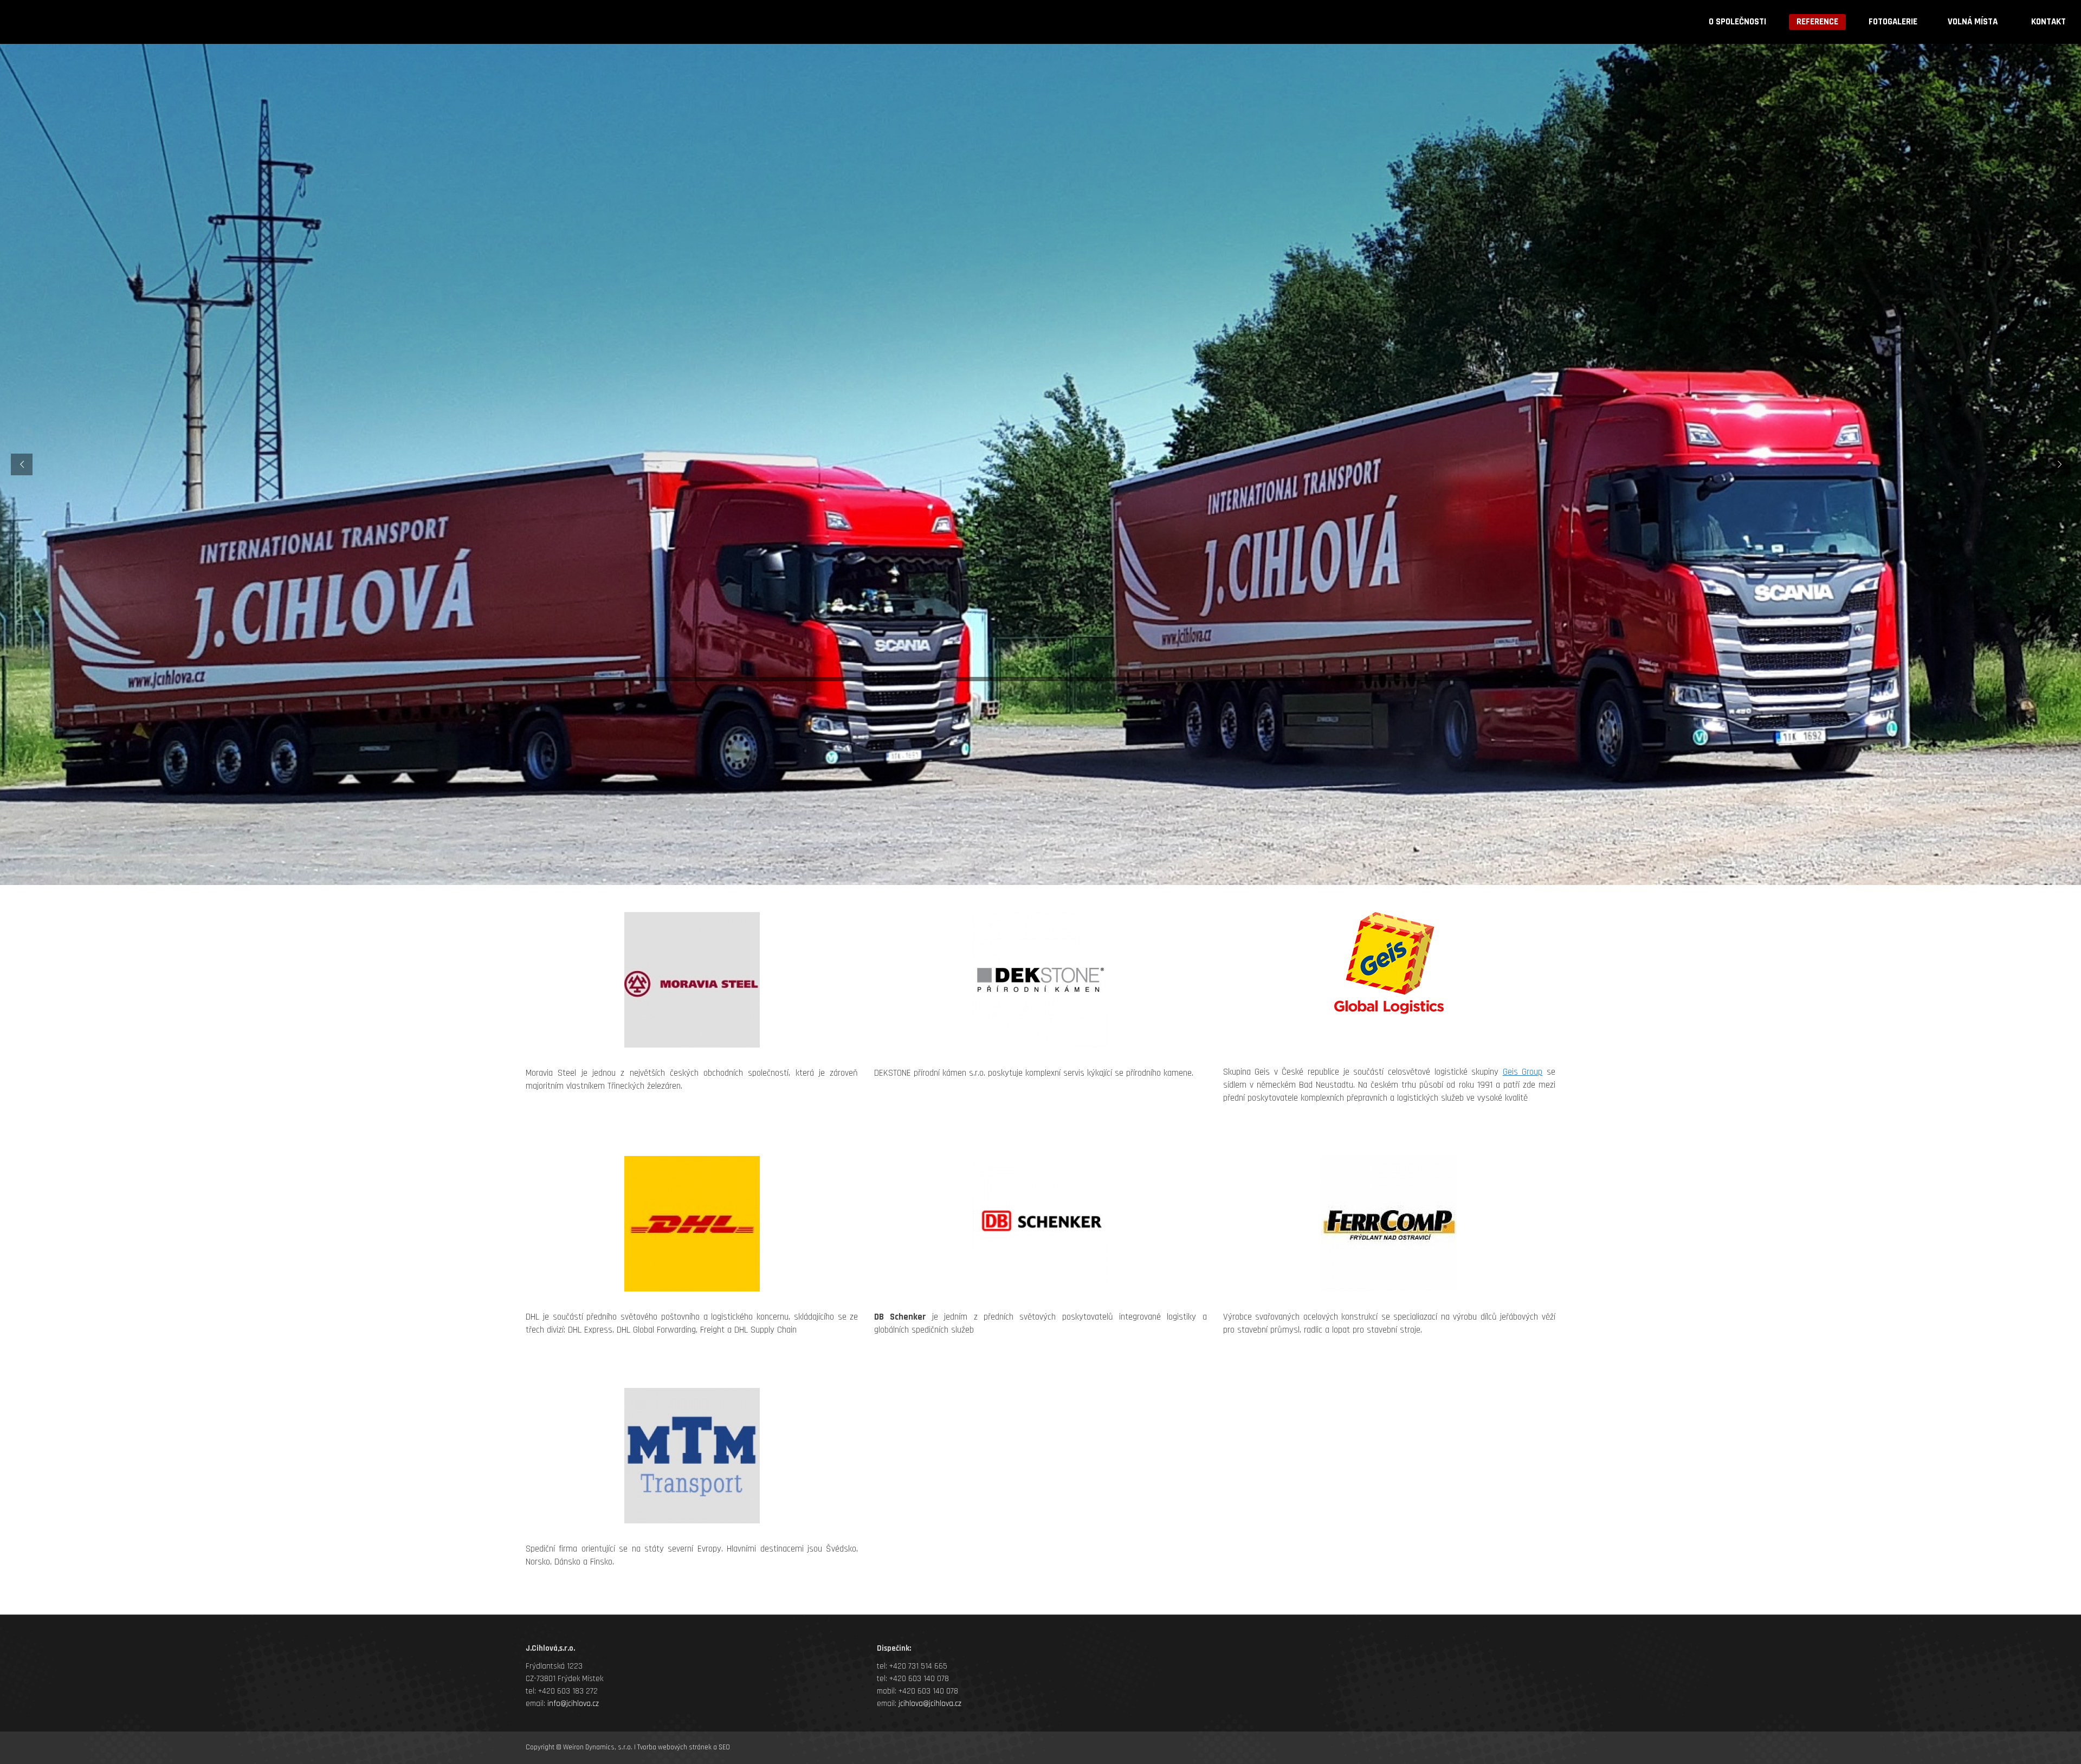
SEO (724, 1747)
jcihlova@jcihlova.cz (930, 1704)
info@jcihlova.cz (573, 1704)
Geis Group (1523, 1072)
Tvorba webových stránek (674, 1747)
